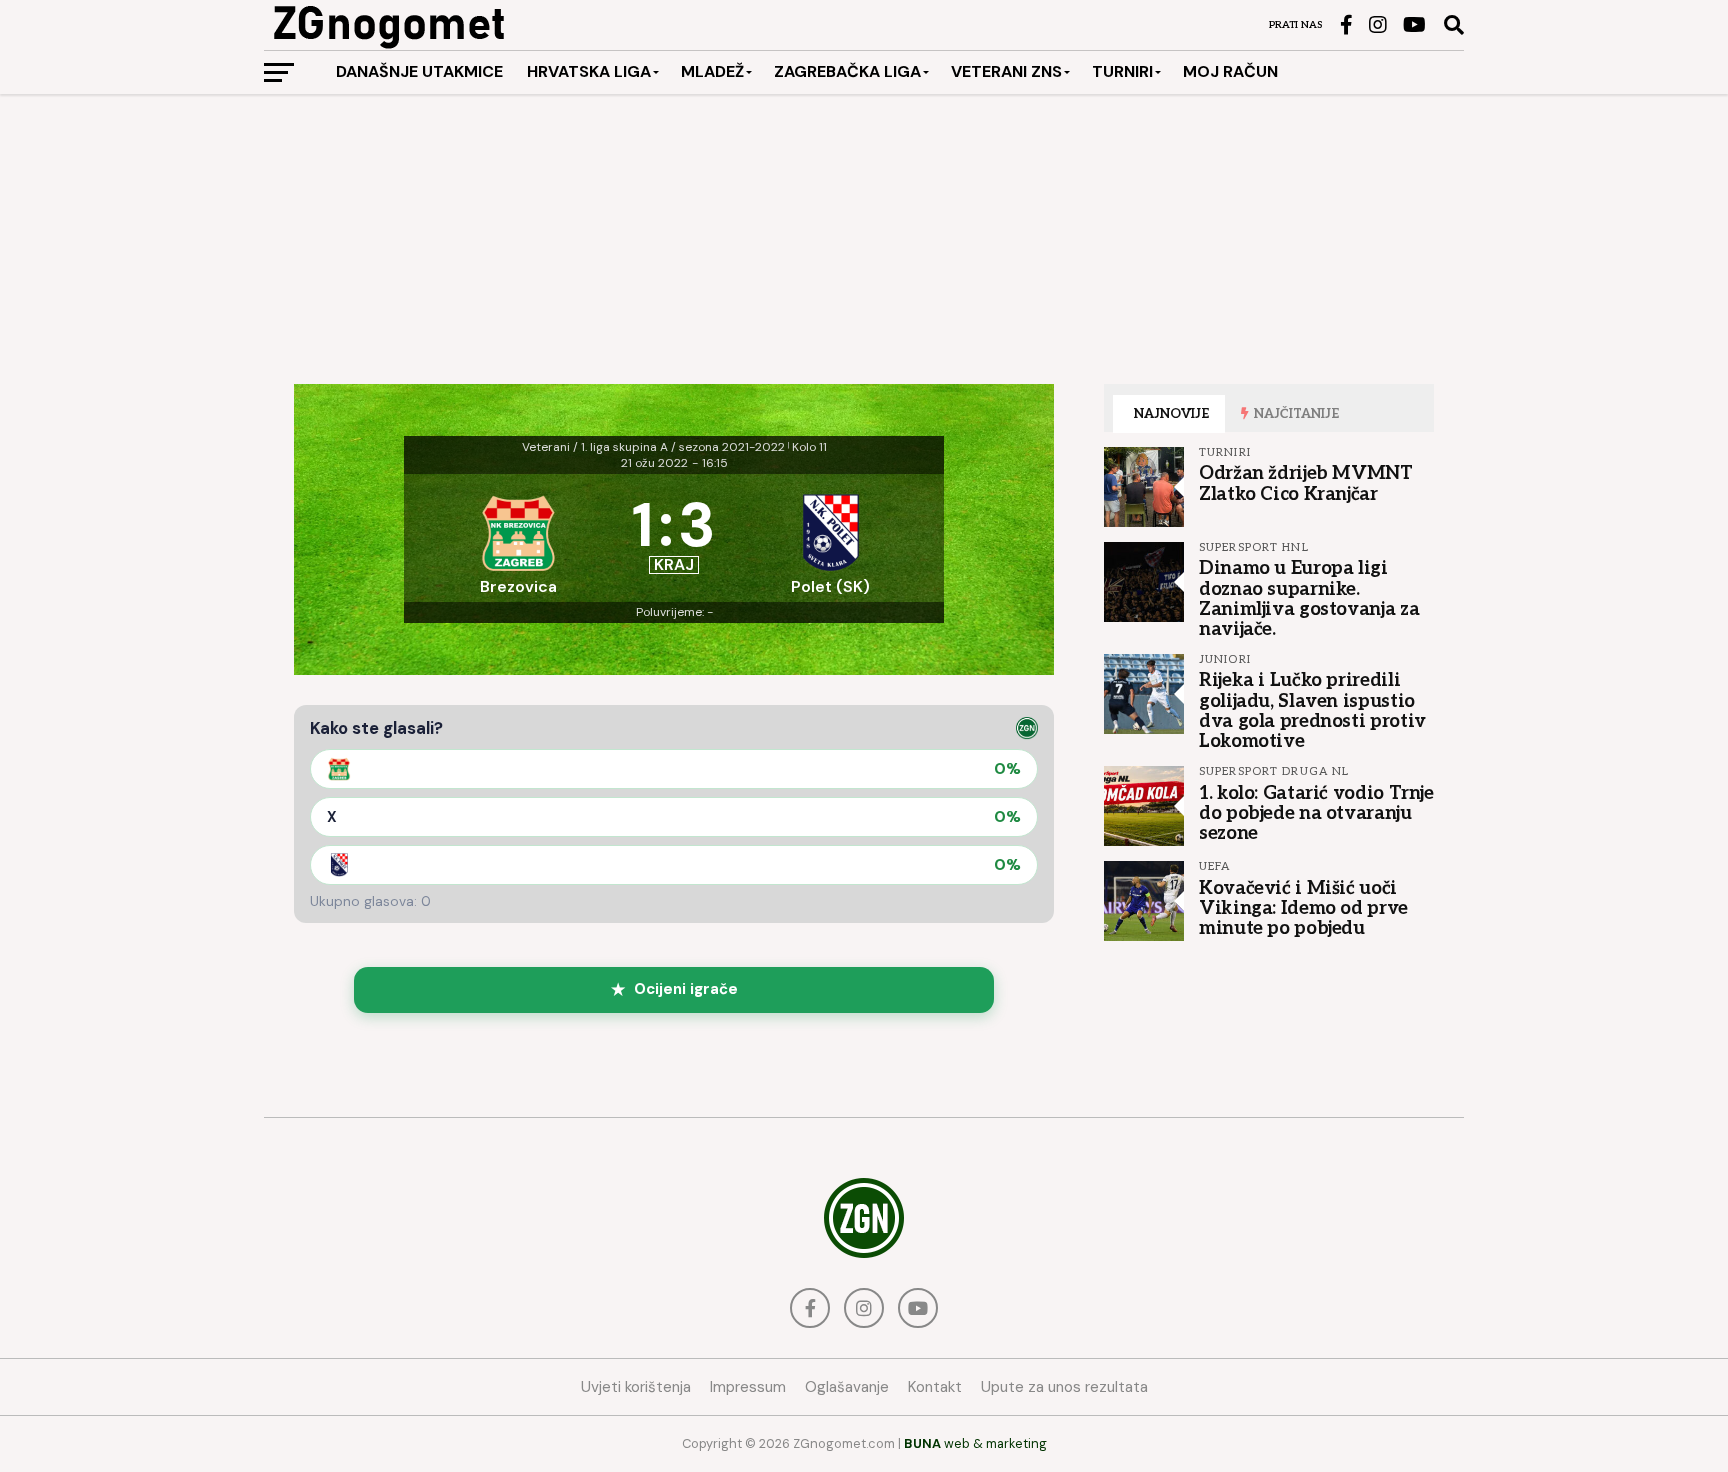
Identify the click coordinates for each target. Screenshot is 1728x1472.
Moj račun (1230, 71)
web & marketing (975, 1443)
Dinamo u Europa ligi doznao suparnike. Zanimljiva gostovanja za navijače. (1309, 598)
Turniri (1122, 71)
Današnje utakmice (419, 71)
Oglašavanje (847, 1387)
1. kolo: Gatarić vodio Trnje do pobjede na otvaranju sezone (1316, 813)
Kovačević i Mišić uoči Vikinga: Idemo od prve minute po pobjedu (1303, 908)
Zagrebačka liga (847, 71)
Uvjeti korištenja (636, 1387)
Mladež (712, 71)
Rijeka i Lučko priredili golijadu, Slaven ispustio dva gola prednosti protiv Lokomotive (1312, 710)
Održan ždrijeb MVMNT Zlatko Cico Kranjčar (1306, 483)
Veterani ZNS (1006, 71)
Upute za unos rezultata (1064, 1387)
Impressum (748, 1387)
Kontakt (935, 1387)
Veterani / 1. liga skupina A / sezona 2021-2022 (653, 447)
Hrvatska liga (589, 71)
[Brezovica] (518, 538)
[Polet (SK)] (830, 538)
